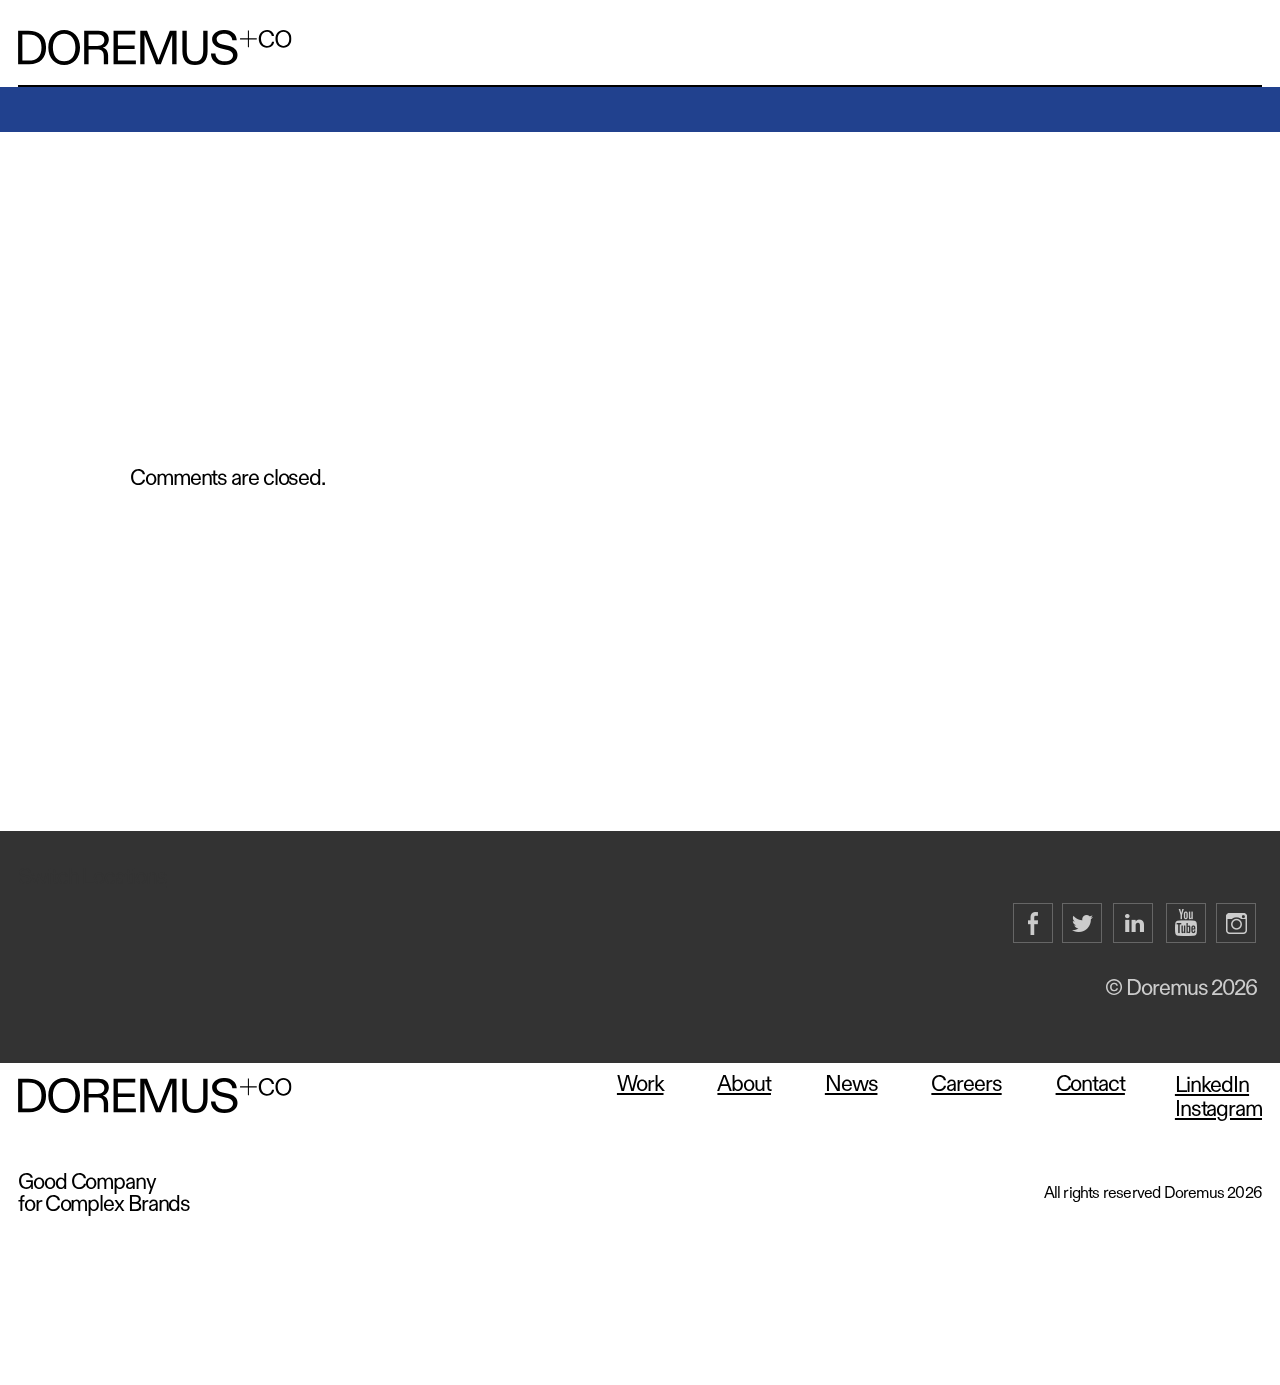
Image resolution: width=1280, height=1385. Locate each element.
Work (640, 1084)
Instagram (1236, 924)
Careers (966, 1084)
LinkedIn (1134, 924)
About (744, 1084)
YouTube (1185, 924)
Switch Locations (92, 877)
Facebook (1032, 924)
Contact (1090, 1084)
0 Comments (179, 260)
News (851, 1084)
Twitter (1083, 924)
